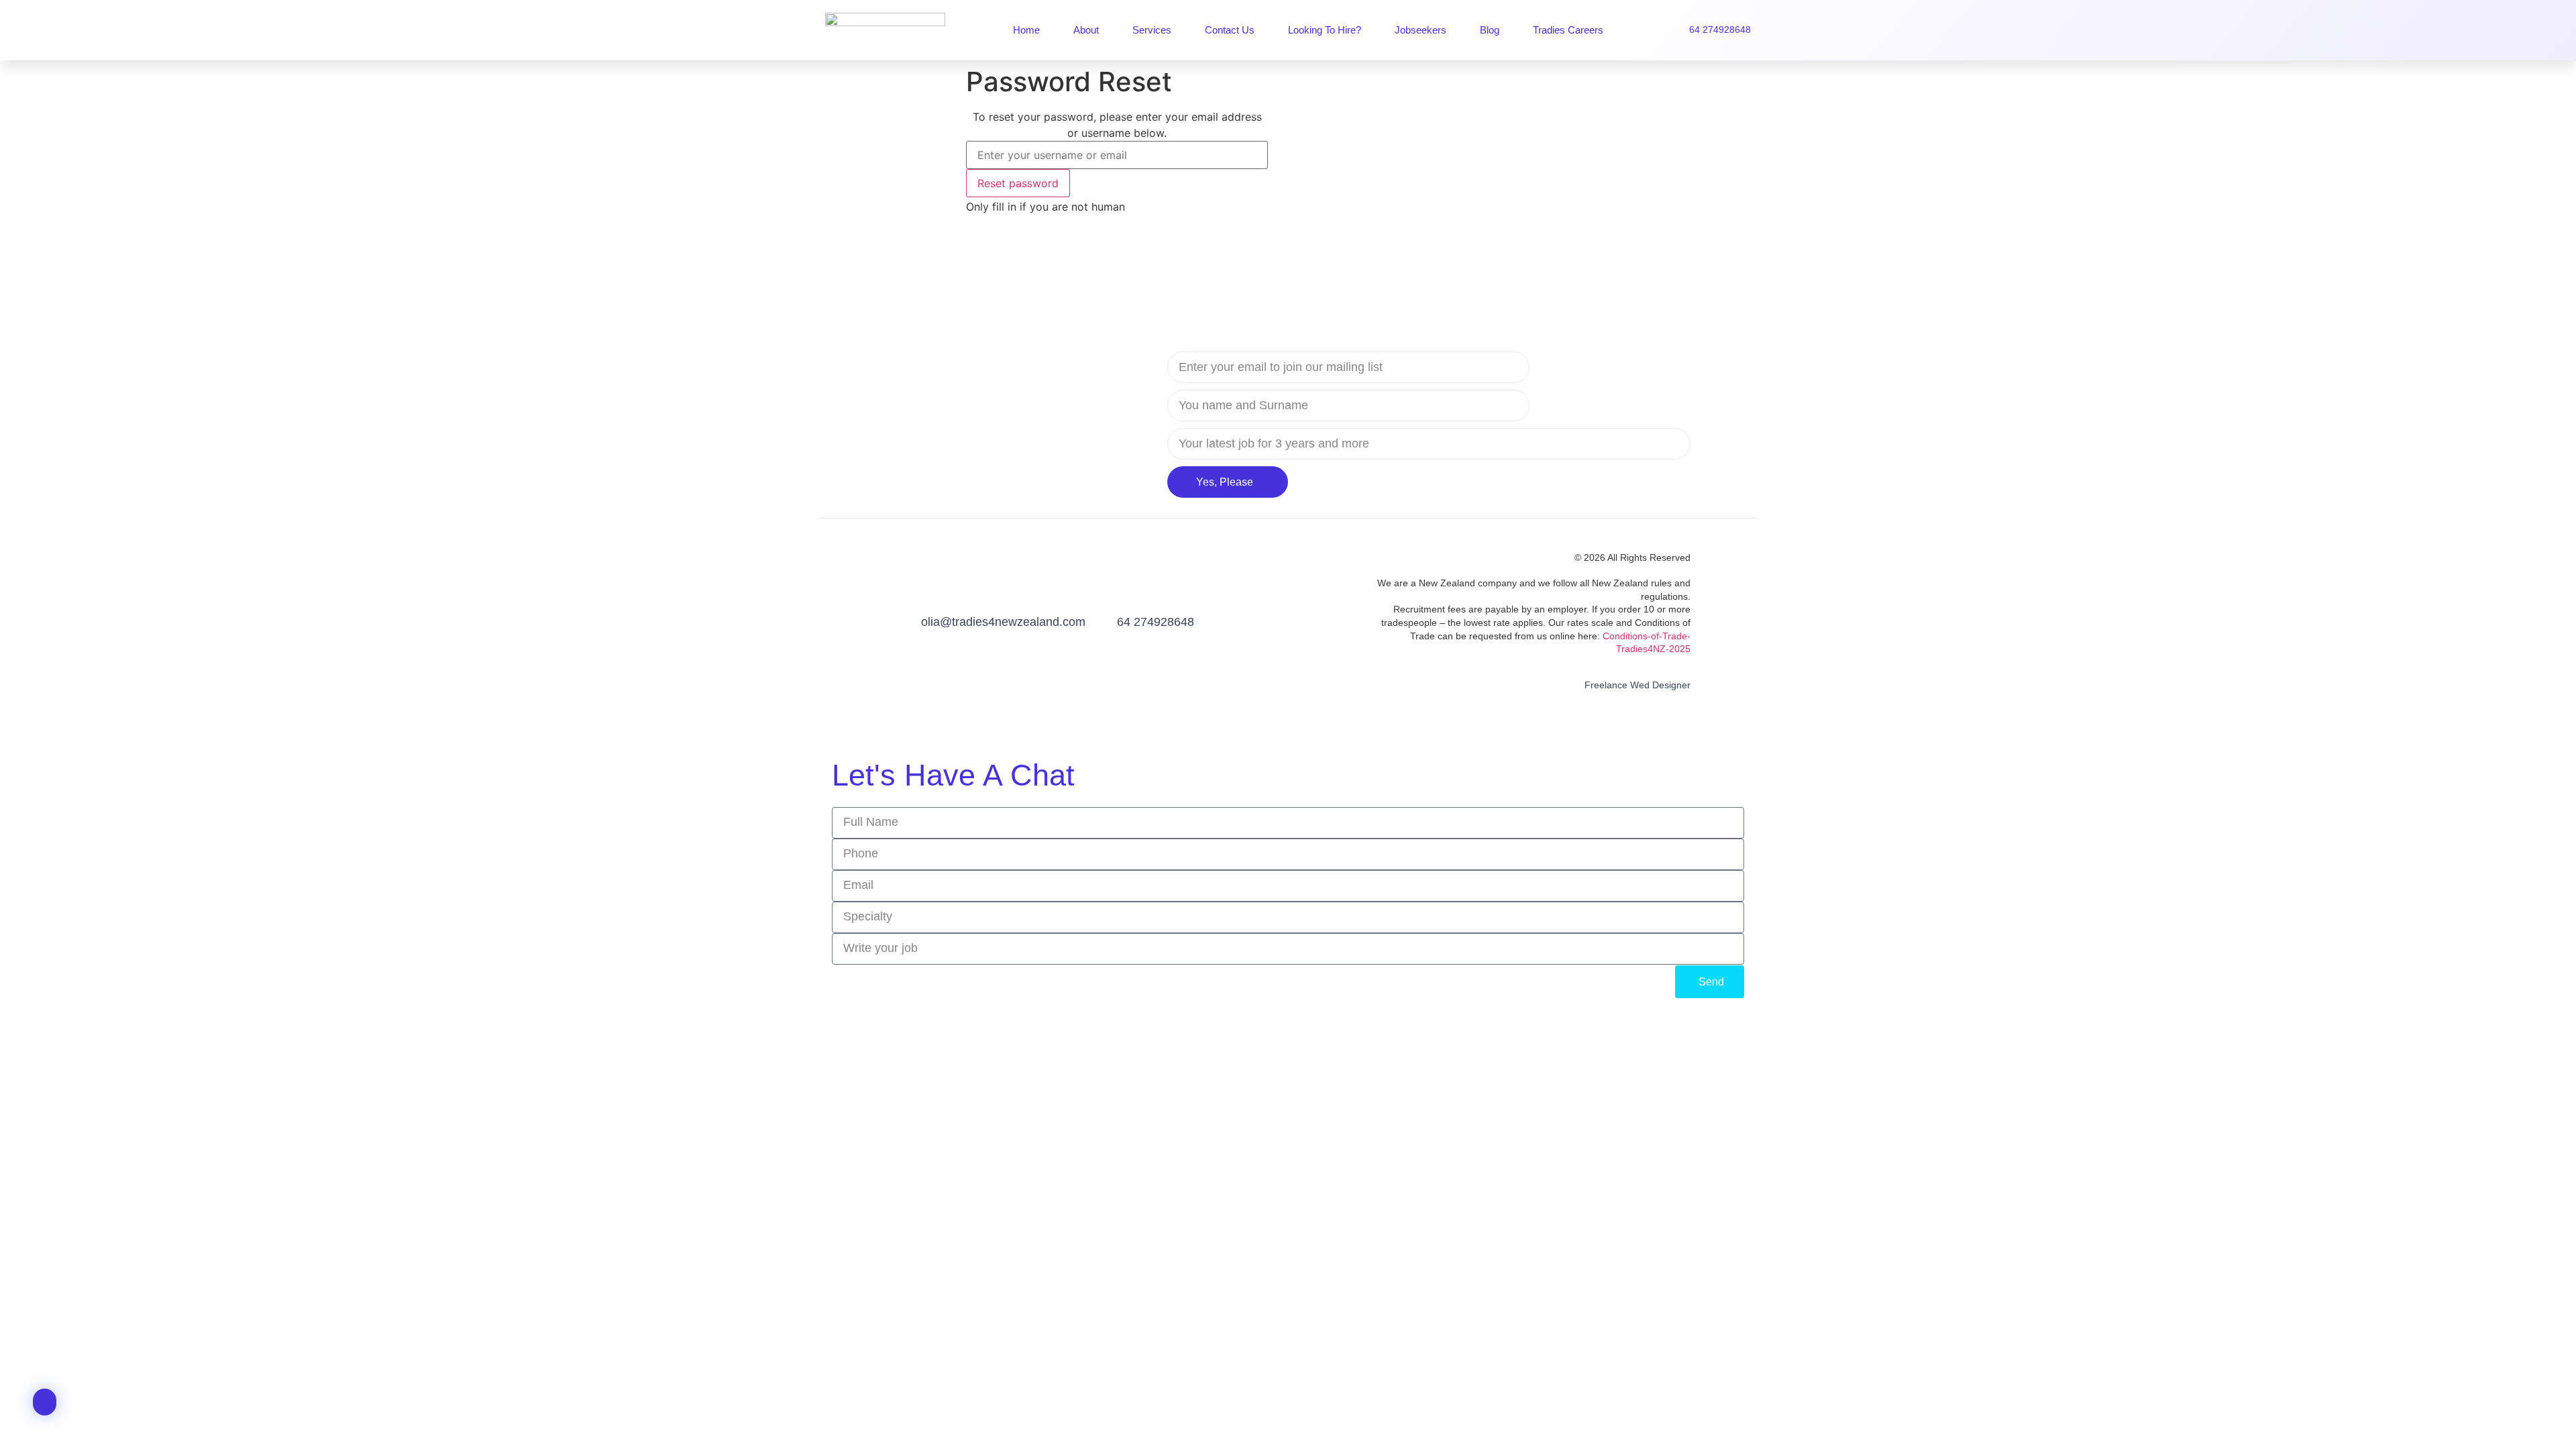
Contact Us (1230, 30)
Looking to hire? (1325, 30)
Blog (1490, 30)
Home (1026, 30)
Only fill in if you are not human (1045, 207)
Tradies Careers (1568, 30)
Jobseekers (1420, 30)
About (1086, 30)
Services (1152, 30)
